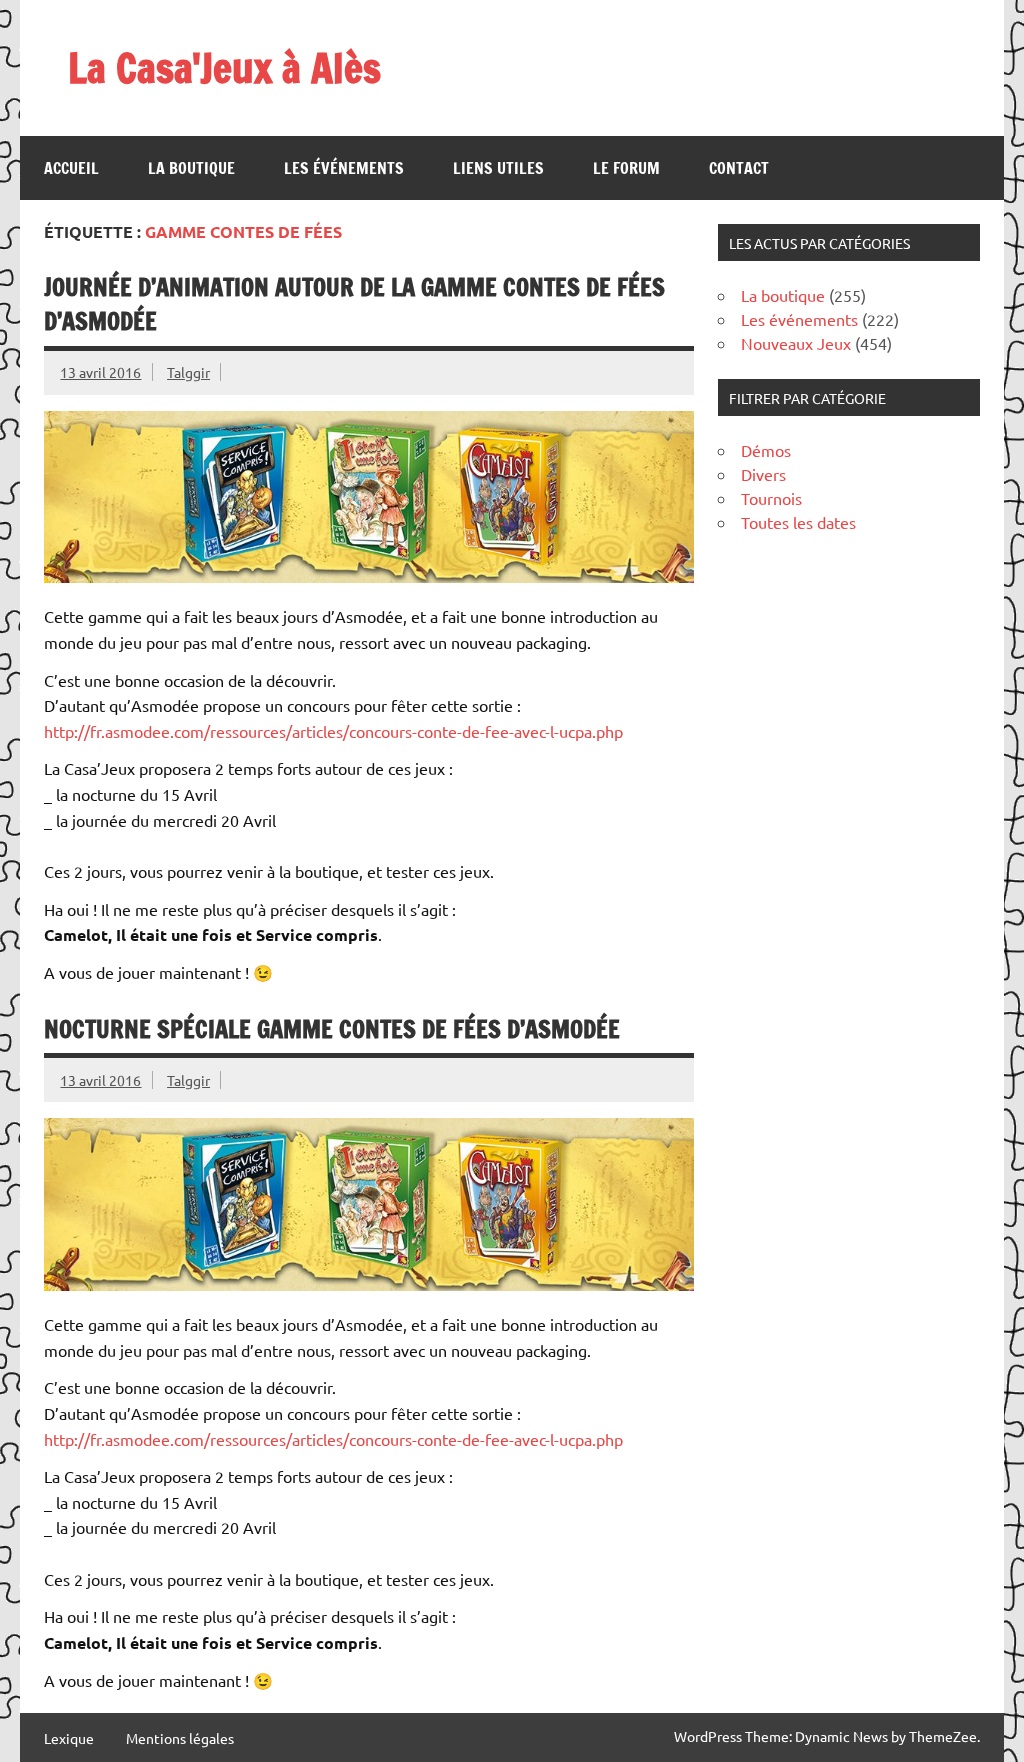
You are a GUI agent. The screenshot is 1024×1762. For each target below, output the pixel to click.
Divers (763, 474)
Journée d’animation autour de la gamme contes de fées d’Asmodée (354, 304)
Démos (766, 450)
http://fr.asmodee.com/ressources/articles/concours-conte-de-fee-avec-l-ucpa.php (333, 731)
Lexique (69, 1738)
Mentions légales (180, 1738)
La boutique (191, 168)
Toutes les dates (798, 522)
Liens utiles (498, 168)
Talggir (188, 372)
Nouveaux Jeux (796, 343)
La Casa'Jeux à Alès (224, 67)
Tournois (771, 498)
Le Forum (626, 168)
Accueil (71, 168)
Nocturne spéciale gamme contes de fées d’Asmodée (332, 1029)
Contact (739, 168)
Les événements (344, 168)
